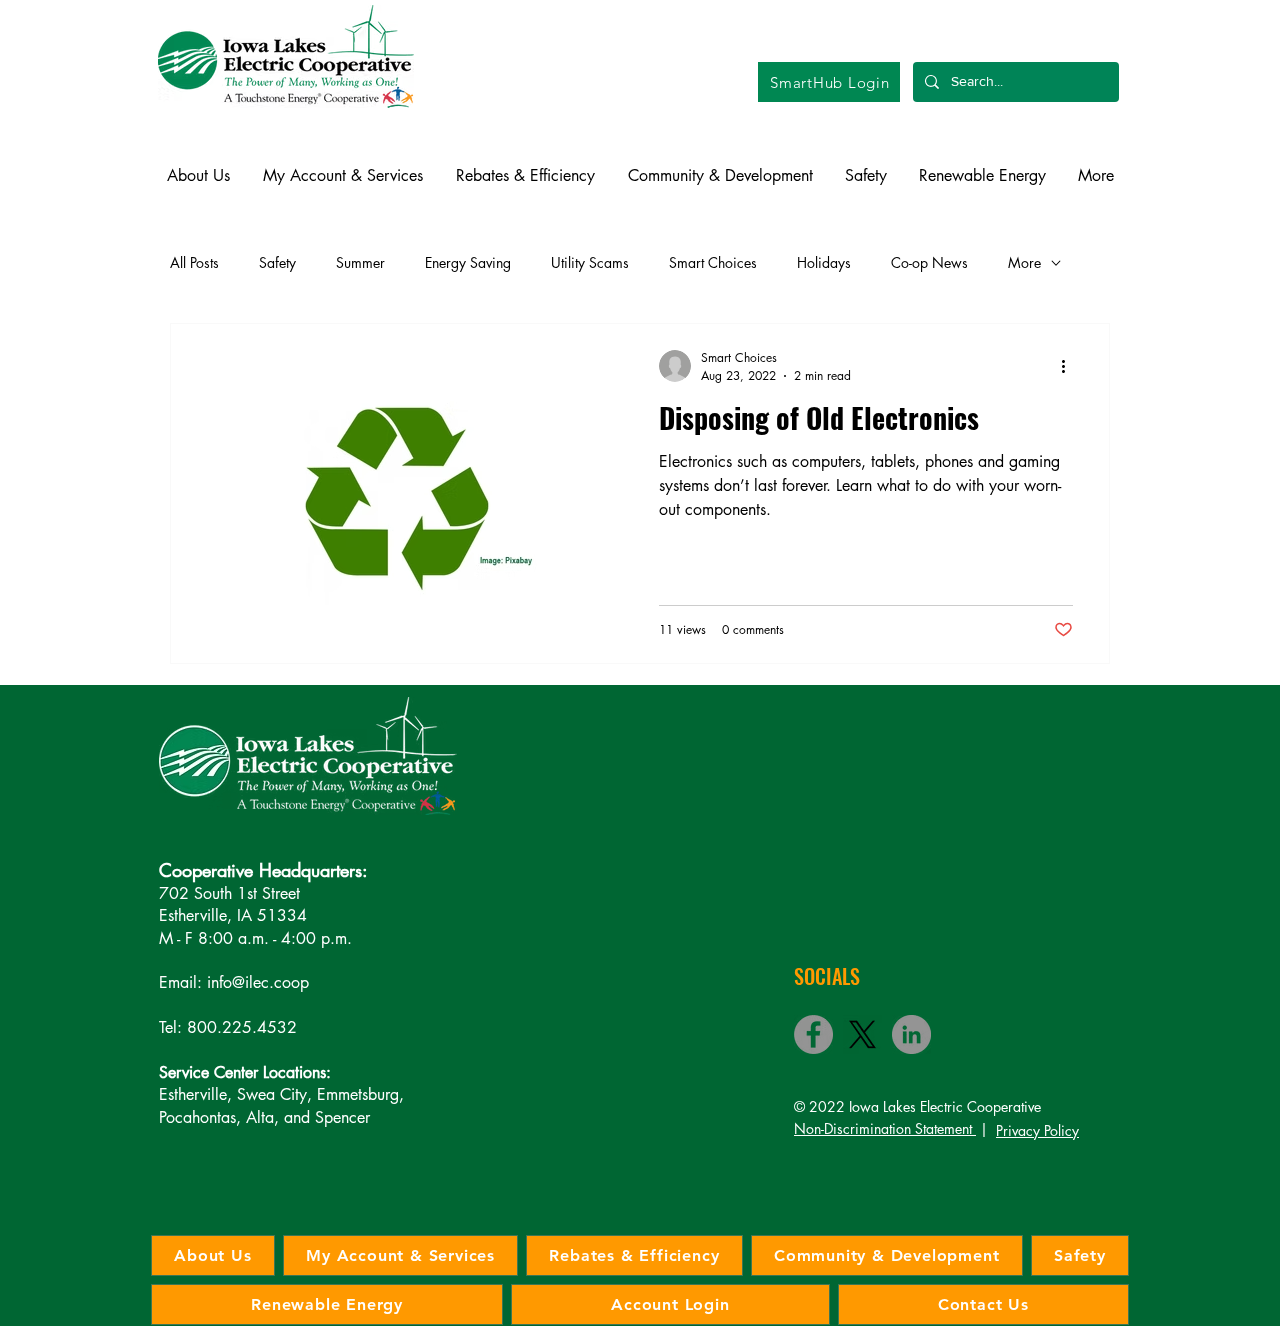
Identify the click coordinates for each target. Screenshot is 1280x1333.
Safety (277, 262)
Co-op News (929, 262)
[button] (198, 176)
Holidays (824, 262)
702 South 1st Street (229, 893)
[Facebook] (813, 1034)
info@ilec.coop (258, 982)
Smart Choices (713, 262)
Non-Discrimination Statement (885, 1128)
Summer (360, 262)
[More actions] (1070, 366)
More (1024, 262)
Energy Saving (468, 262)
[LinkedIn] (911, 1034)
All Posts (194, 262)
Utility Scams (590, 262)
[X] (862, 1034)
